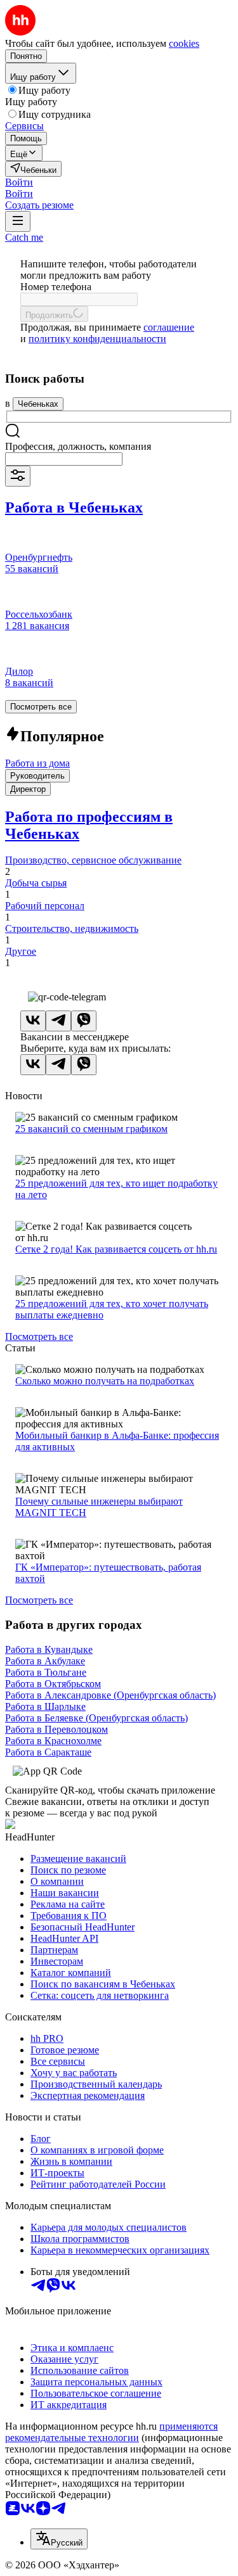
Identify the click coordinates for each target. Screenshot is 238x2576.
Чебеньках (38, 404)
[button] (19, 182)
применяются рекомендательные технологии (111, 2432)
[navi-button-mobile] (18, 221)
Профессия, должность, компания (78, 446)
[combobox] (64, 459)
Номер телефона (56, 287)
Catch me (24, 237)
